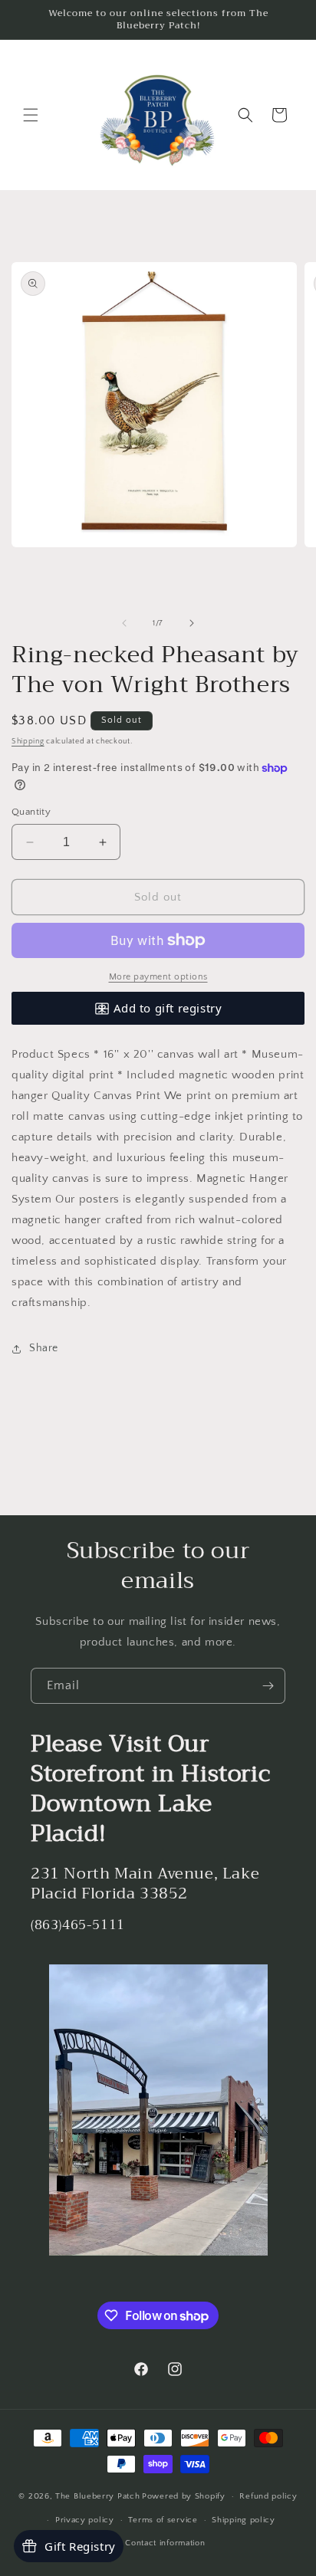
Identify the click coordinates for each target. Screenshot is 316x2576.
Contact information (165, 2543)
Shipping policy (244, 2520)
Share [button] (44, 1348)
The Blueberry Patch (97, 2496)
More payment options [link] (158, 977)
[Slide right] (192, 623)
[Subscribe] (268, 1686)
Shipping (28, 742)
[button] (31, 115)
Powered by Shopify (184, 2496)
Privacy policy (85, 2520)
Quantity (31, 812)
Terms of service (163, 2520)
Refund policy (268, 2496)
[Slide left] (124, 623)
